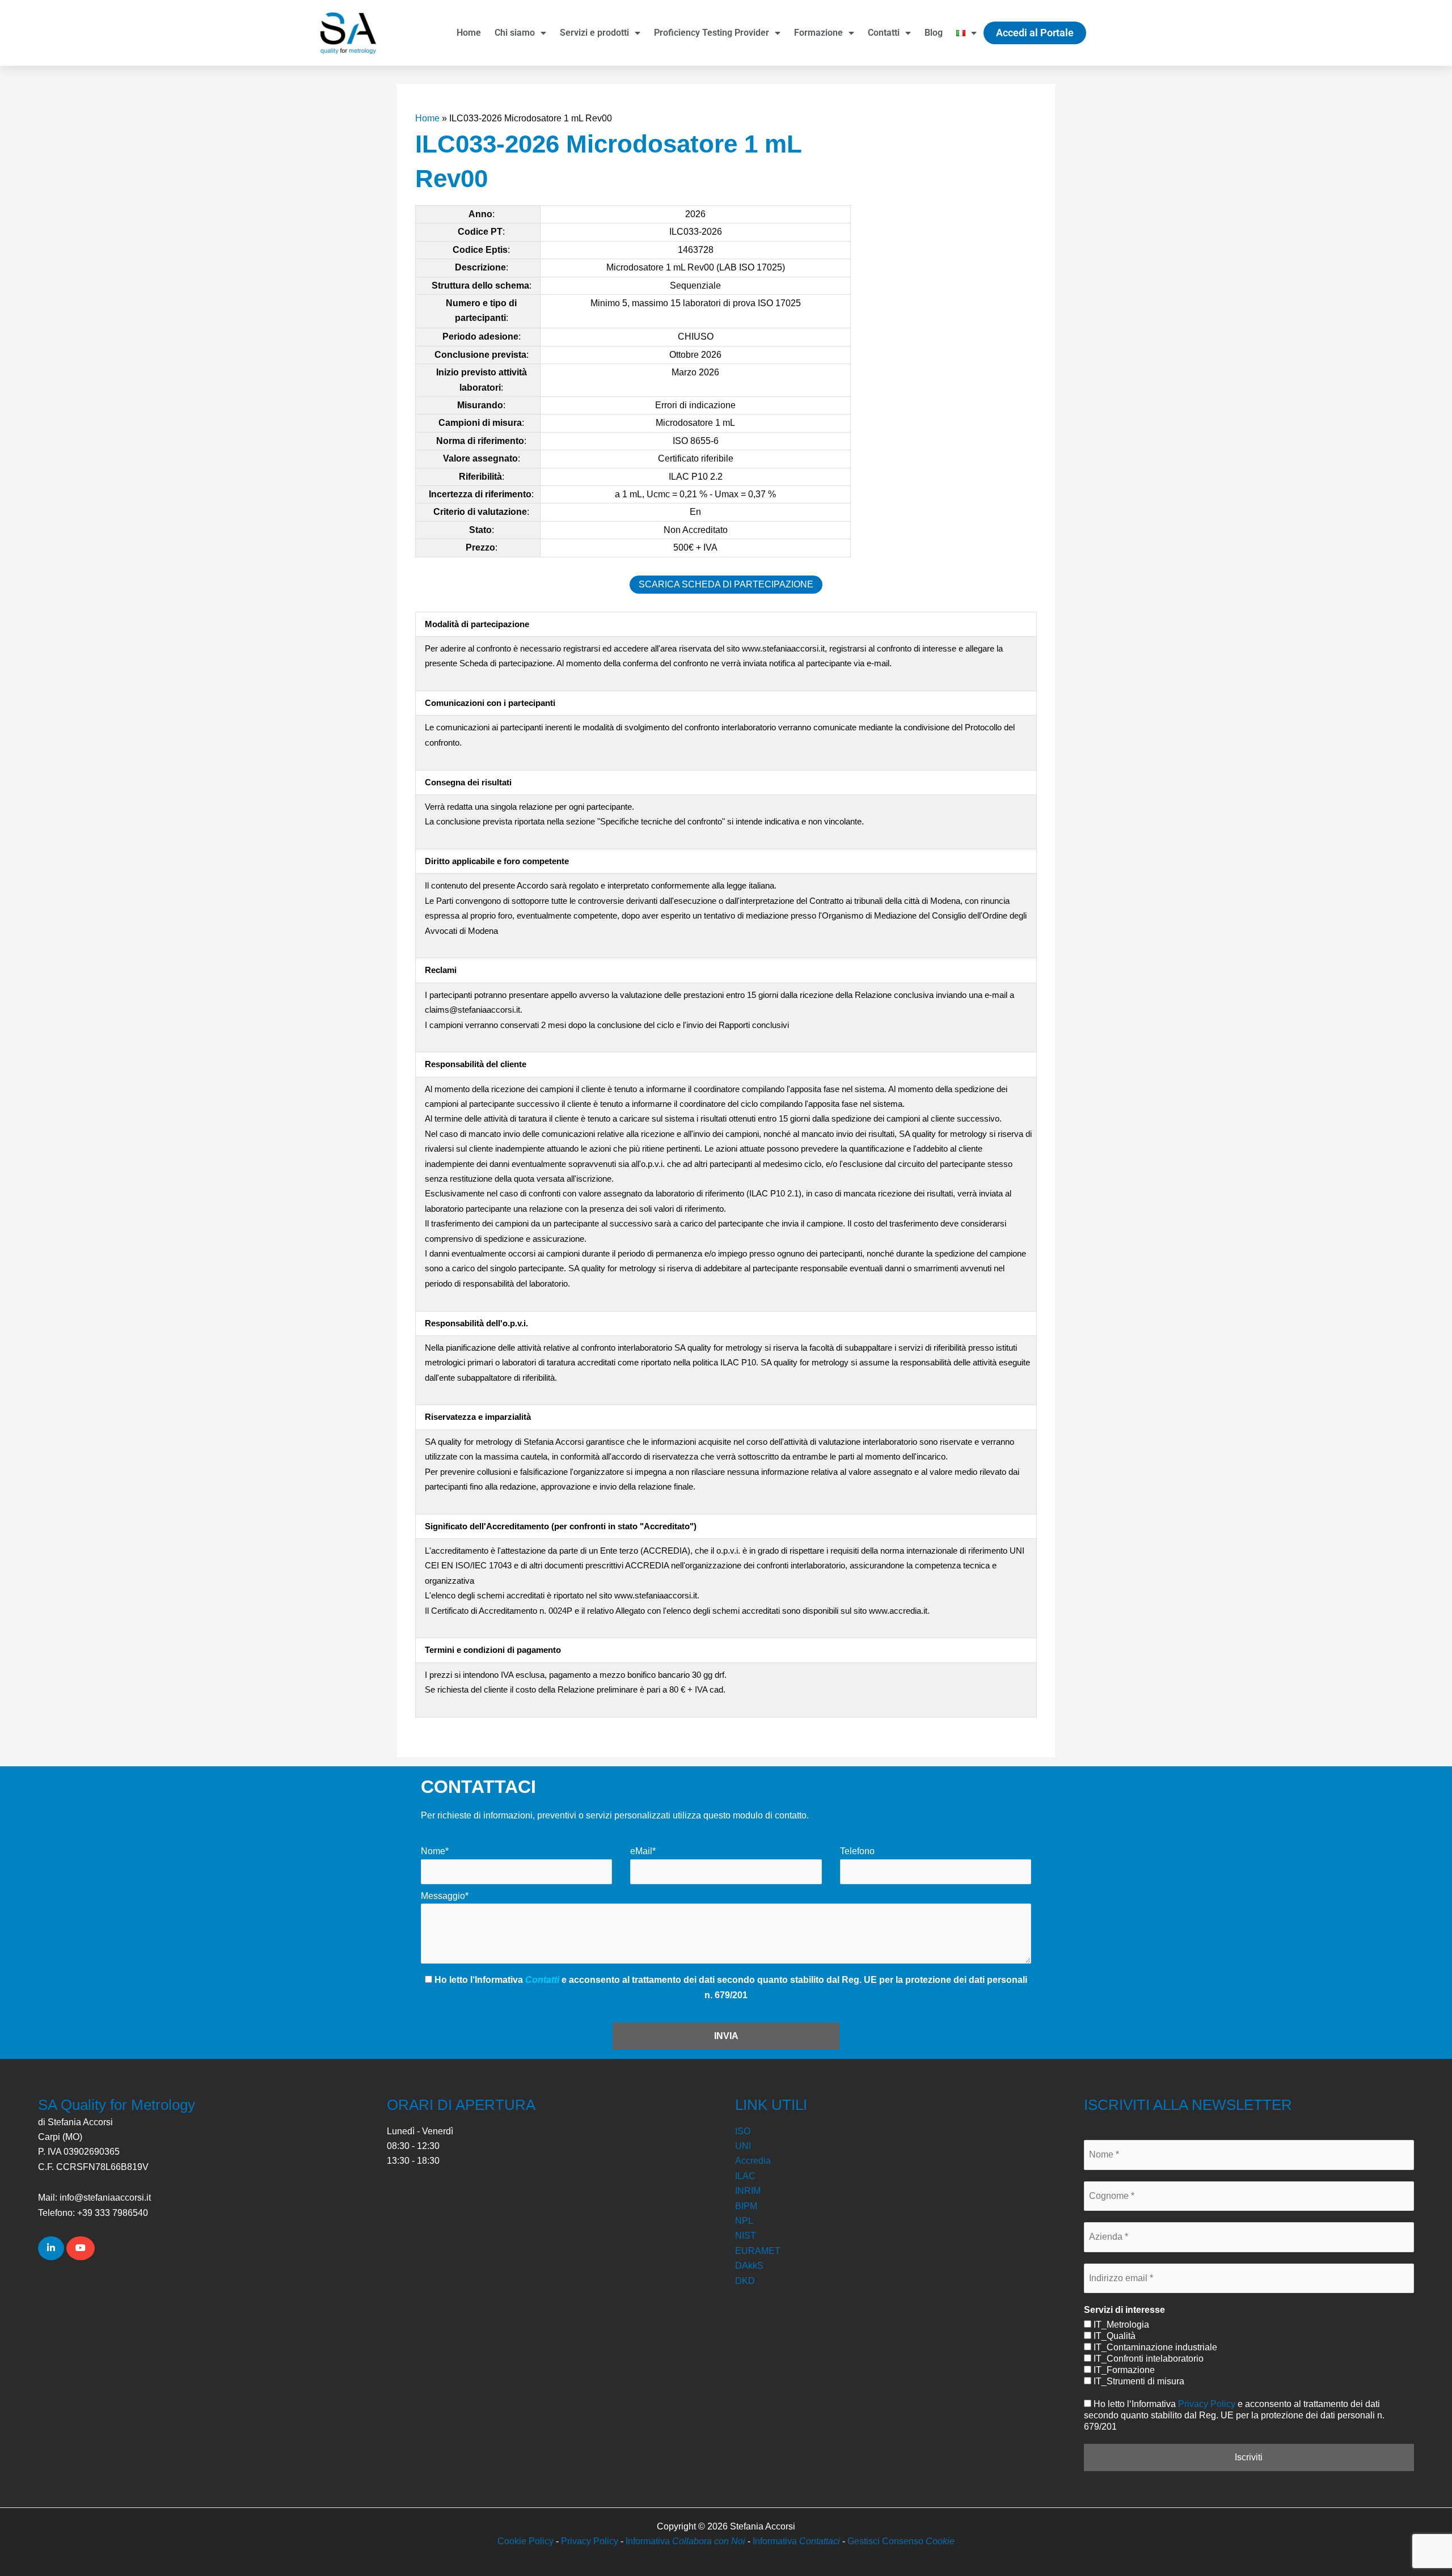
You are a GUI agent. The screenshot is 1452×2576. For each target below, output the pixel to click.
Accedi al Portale (1035, 33)
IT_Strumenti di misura (1138, 2381)
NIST (746, 2236)
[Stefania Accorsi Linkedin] (51, 2248)
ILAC (745, 2176)
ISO (743, 2131)
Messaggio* (445, 1896)
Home (469, 33)
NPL (744, 2221)
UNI (743, 2146)
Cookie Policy (525, 2541)
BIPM (746, 2206)
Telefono (857, 1851)
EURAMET (758, 2251)
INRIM (748, 2191)
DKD (745, 2281)
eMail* (643, 1851)
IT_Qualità (1113, 2336)
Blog (934, 33)
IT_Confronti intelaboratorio (1147, 2359)
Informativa (685, 2541)
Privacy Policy (1207, 2404)
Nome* (435, 1851)
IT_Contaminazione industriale (1154, 2347)
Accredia (753, 2161)
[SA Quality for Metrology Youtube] (81, 2248)
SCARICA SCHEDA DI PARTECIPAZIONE (726, 584)
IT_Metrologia (1120, 2325)
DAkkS (749, 2266)
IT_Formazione (1123, 2370)
